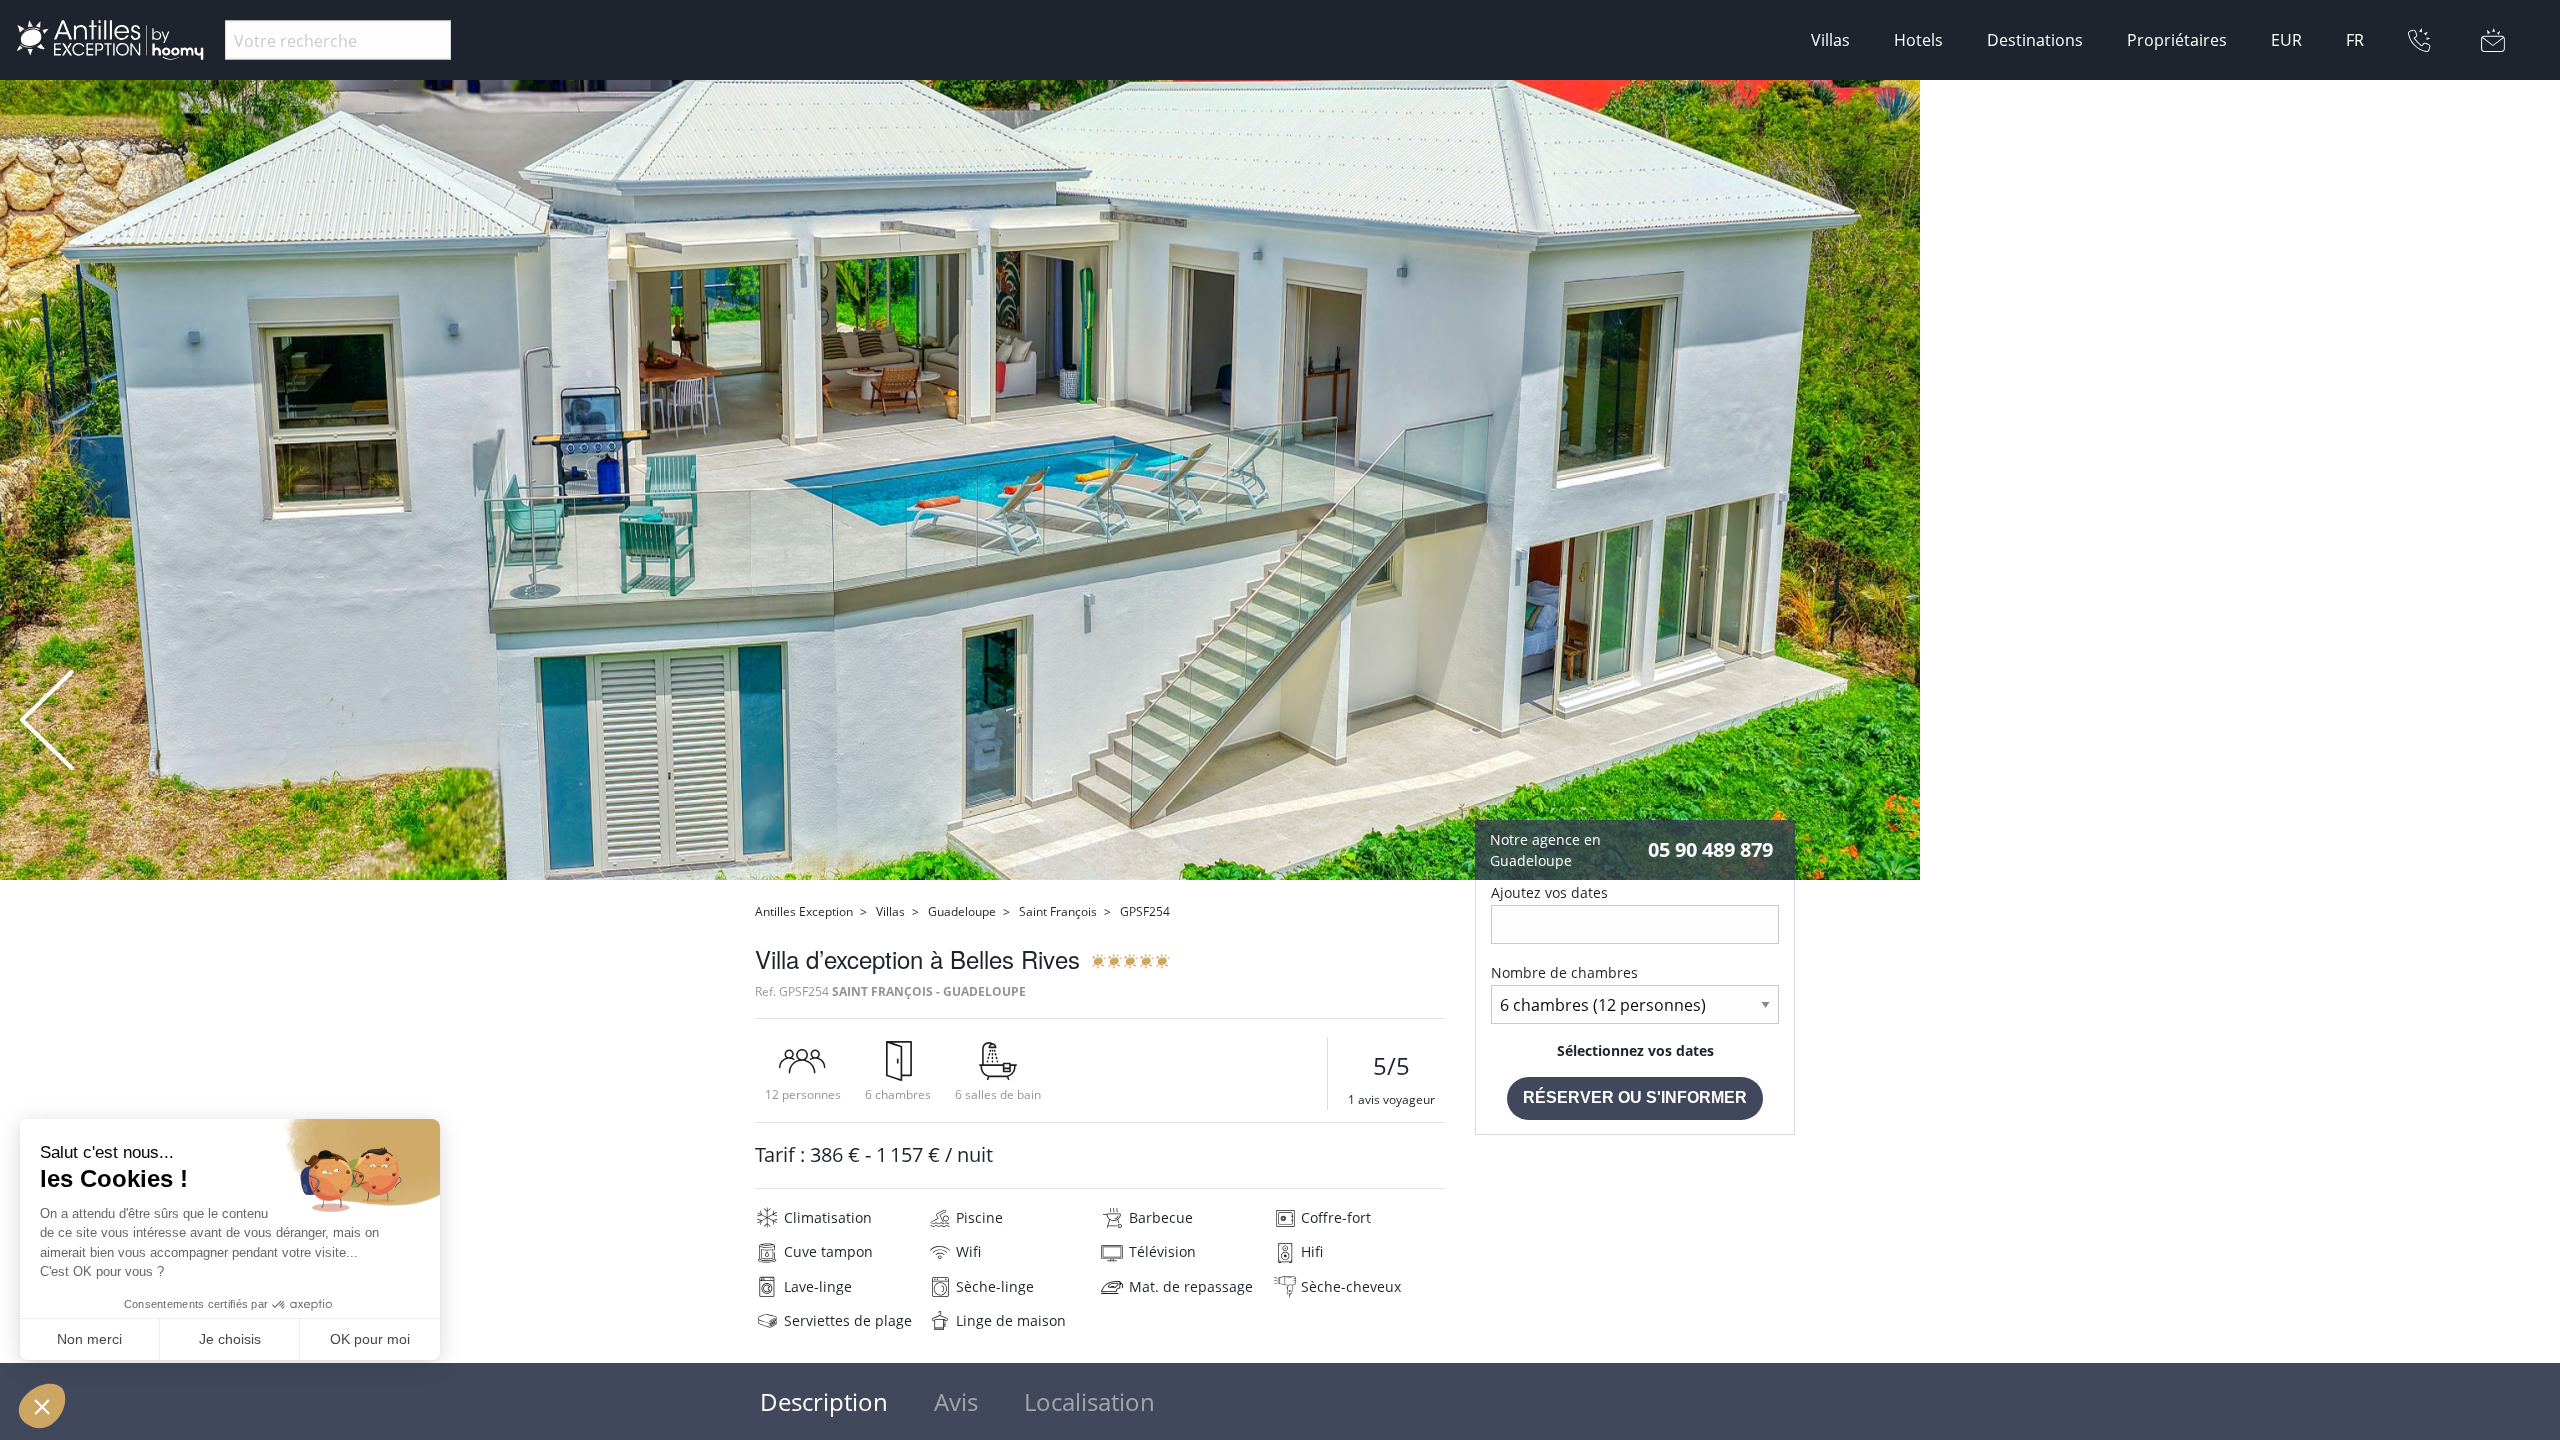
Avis (956, 1401)
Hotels (1918, 40)
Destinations (2035, 40)
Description (824, 1401)
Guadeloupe (962, 911)
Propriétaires (2177, 40)
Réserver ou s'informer (1635, 1097)
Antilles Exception (804, 911)
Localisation (1089, 1401)
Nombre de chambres (1564, 972)
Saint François (1058, 911)
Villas (1830, 40)
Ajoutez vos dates (1549, 892)
